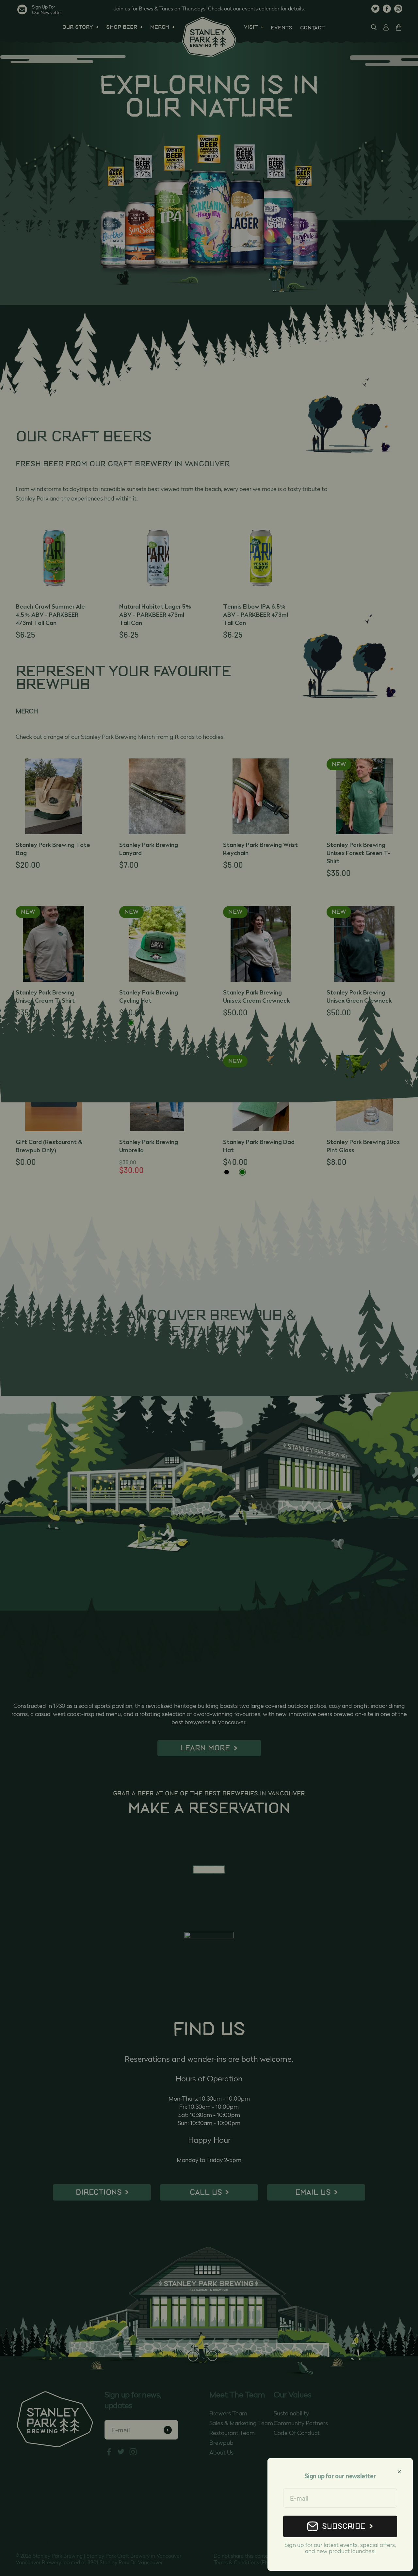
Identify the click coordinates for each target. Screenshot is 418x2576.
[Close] (399, 2472)
